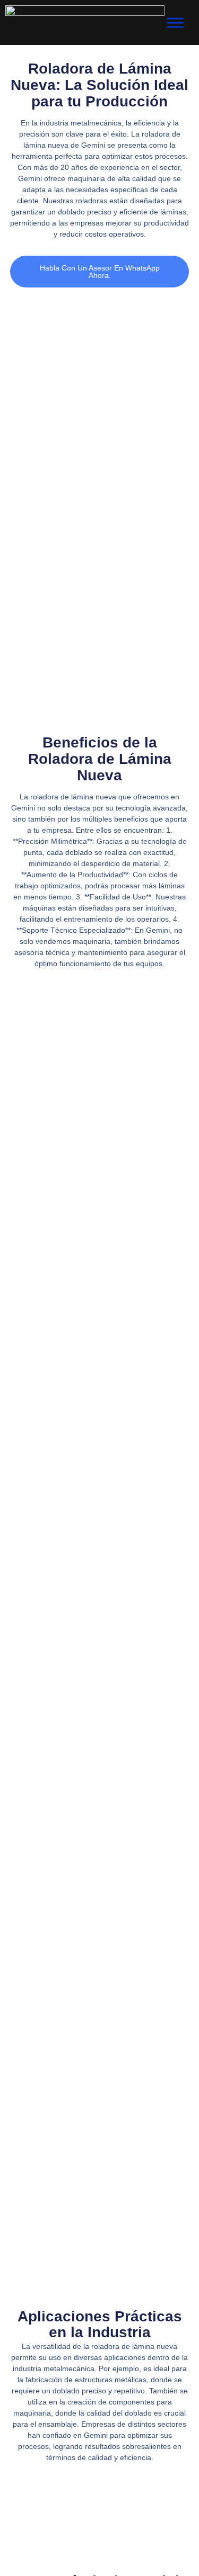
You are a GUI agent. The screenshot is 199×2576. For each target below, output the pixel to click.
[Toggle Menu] (175, 22)
